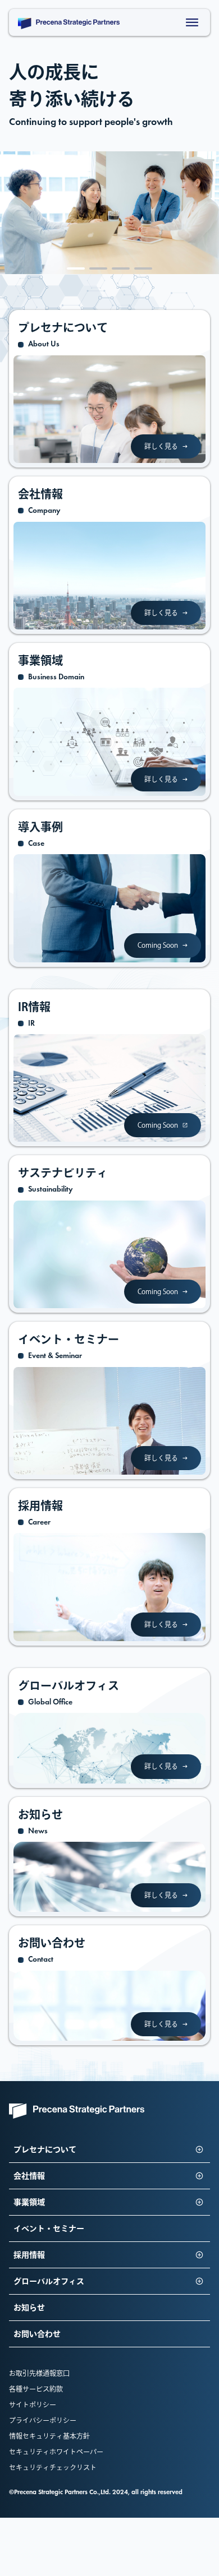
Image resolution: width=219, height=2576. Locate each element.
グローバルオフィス (49, 2281)
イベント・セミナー (49, 2228)
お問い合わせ (37, 2334)
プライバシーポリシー (43, 2420)
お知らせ (29, 2308)
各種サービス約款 (36, 2389)
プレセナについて (45, 2149)
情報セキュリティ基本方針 (49, 2436)
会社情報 (29, 2176)
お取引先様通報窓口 (39, 2373)
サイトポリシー (33, 2404)
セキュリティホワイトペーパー (56, 2452)
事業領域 (29, 2202)
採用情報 (29, 2255)
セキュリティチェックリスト (53, 2467)
